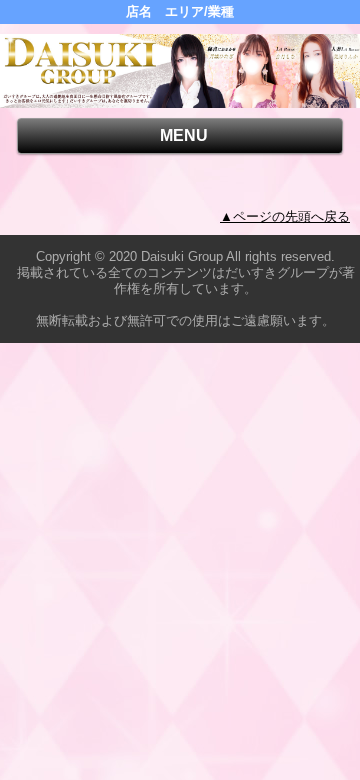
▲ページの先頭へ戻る (285, 216)
